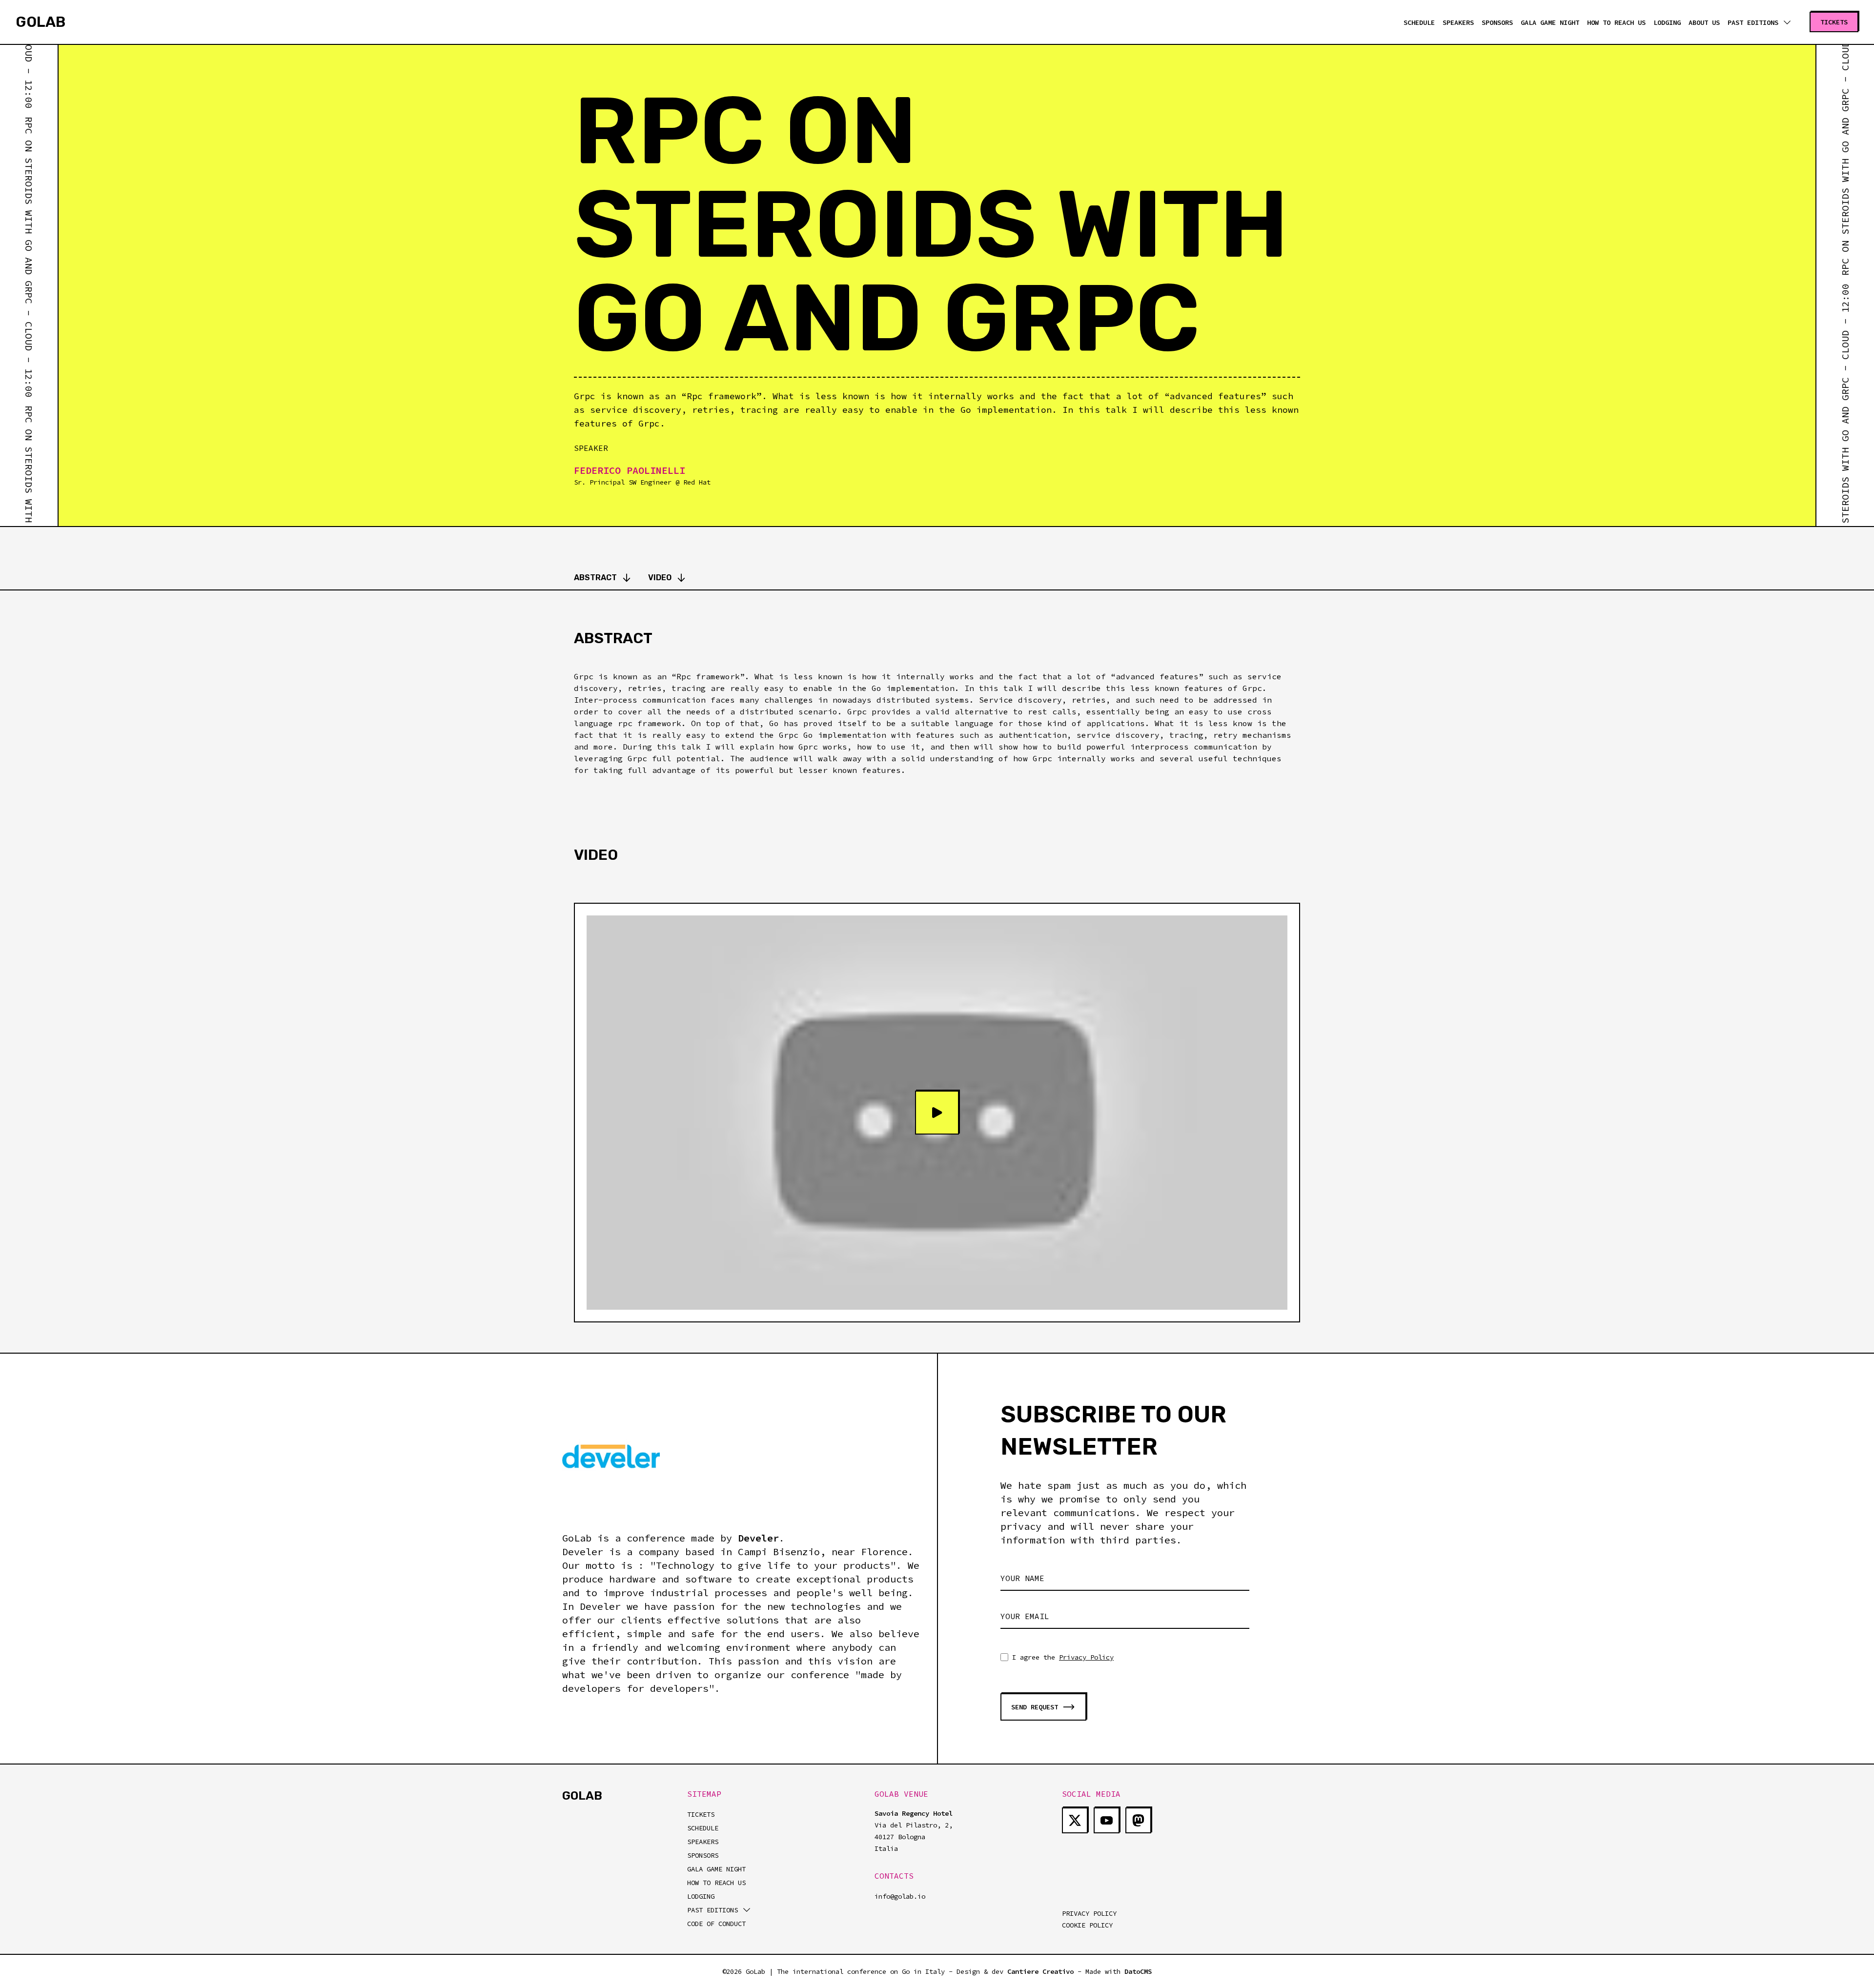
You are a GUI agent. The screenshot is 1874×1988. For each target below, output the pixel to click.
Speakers (1458, 22)
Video (660, 578)
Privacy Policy (1086, 1657)
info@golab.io (900, 1896)
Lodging (1667, 22)
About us (1704, 22)
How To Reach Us (716, 1883)
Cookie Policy (1087, 1925)
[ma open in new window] (1138, 1820)
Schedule (1419, 22)
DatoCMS (1138, 1971)
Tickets (701, 1814)
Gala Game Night (1550, 22)
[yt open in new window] (1107, 1820)
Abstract (595, 578)
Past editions (1753, 22)
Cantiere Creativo (1040, 1971)
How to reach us (1616, 22)
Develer (758, 1538)
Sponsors (1497, 22)
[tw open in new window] (1075, 1820)
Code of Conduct (716, 1924)
